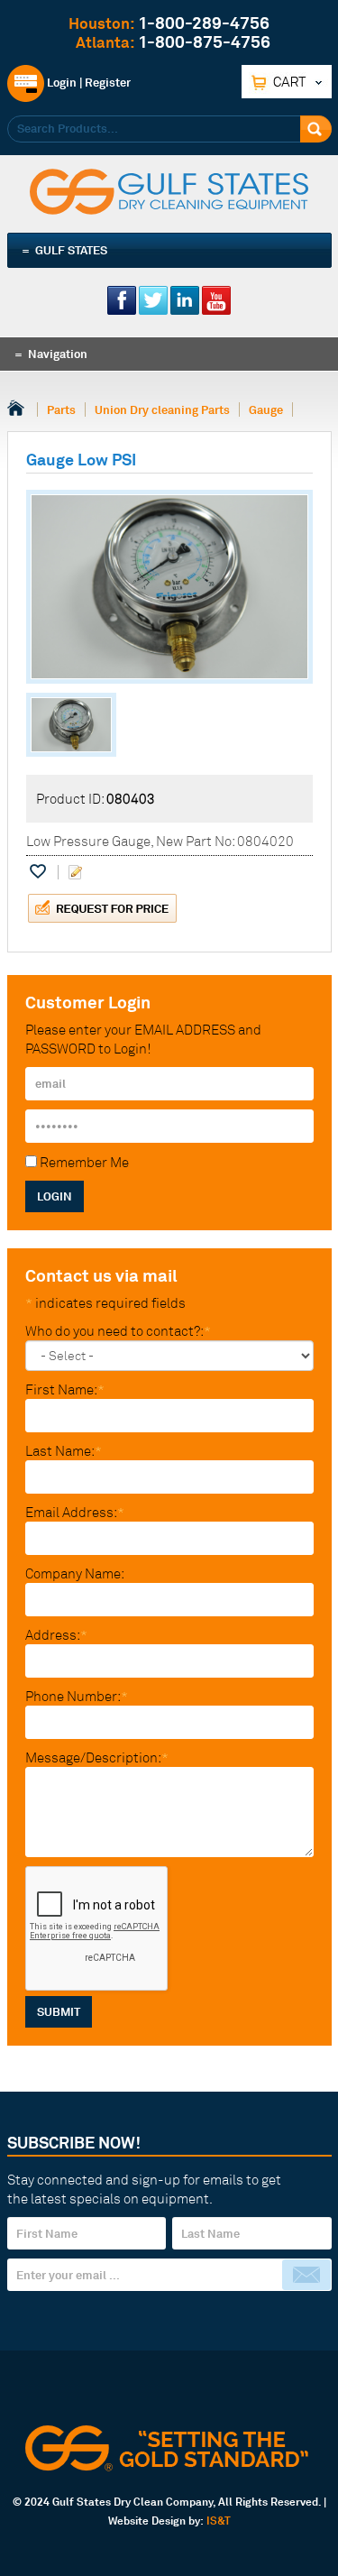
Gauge (266, 409)
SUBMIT (59, 2011)
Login (60, 82)
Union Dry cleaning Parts (162, 409)
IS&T (219, 2521)
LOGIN (55, 1196)
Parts (61, 409)
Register (108, 82)
